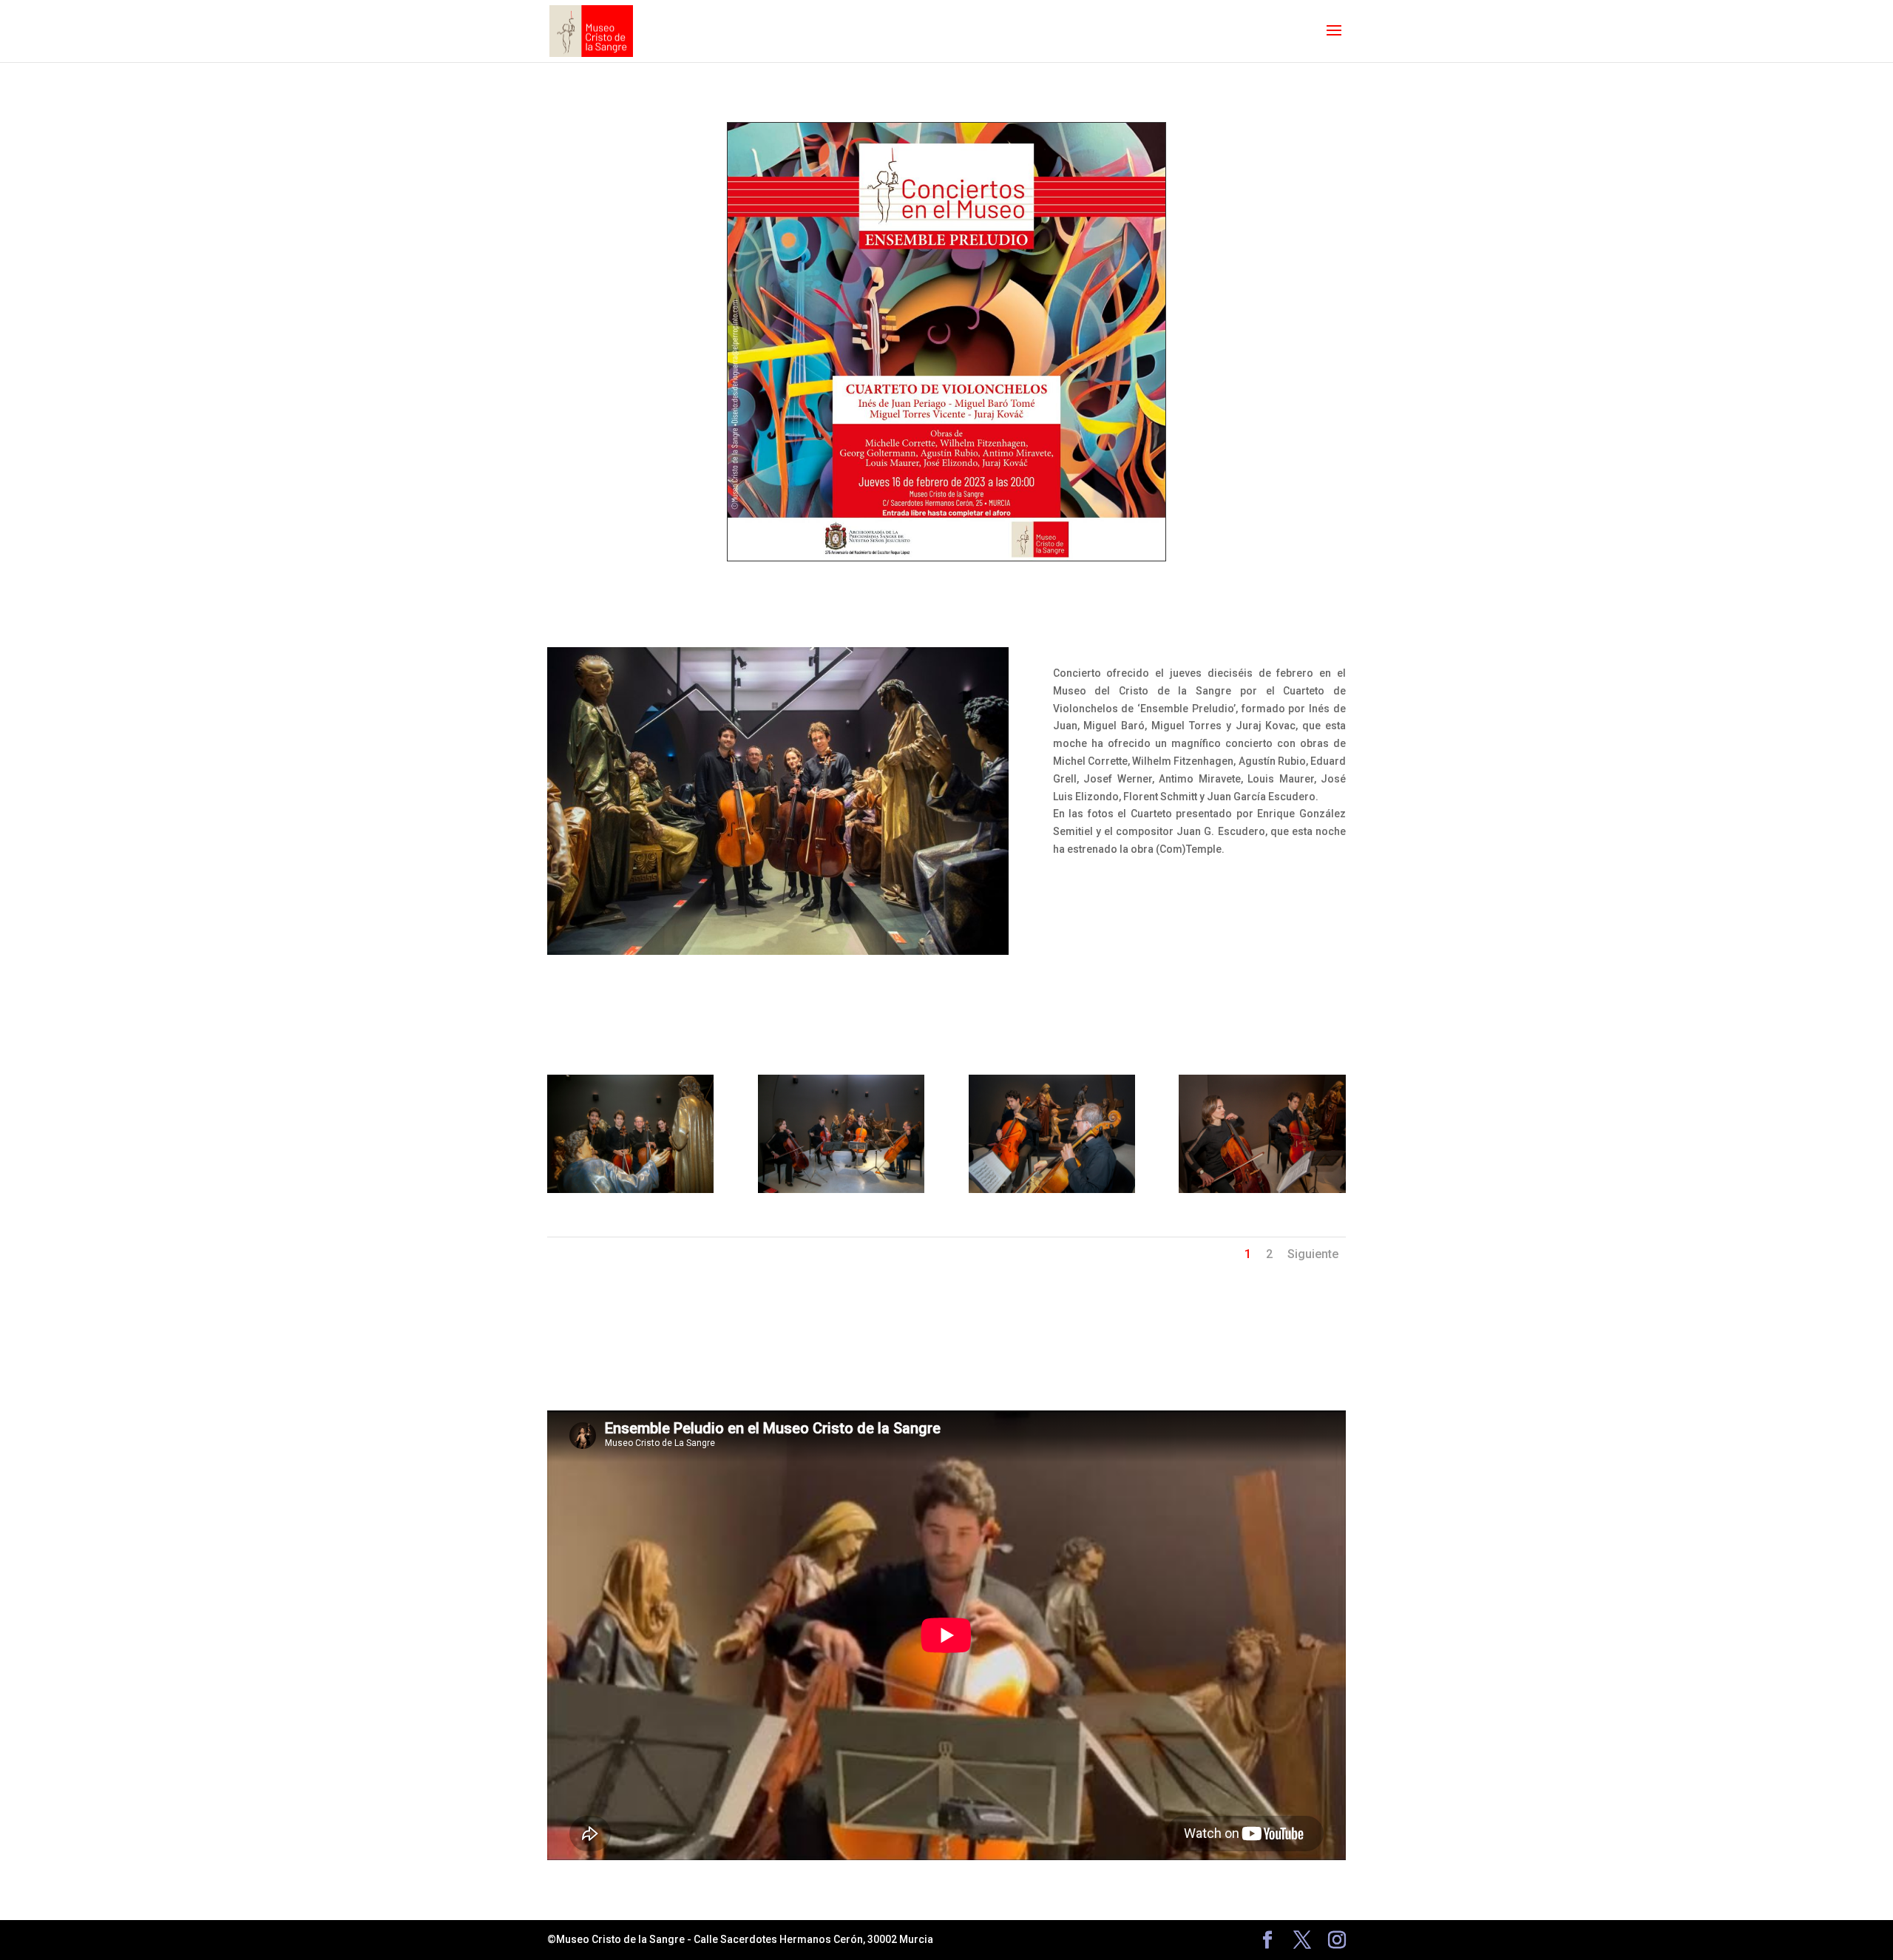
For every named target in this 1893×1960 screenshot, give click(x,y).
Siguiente (1313, 1254)
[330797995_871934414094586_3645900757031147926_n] (1262, 1189)
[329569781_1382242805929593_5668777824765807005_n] (841, 1189)
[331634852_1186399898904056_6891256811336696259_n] (630, 1189)
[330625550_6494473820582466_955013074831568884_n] (1052, 1189)
